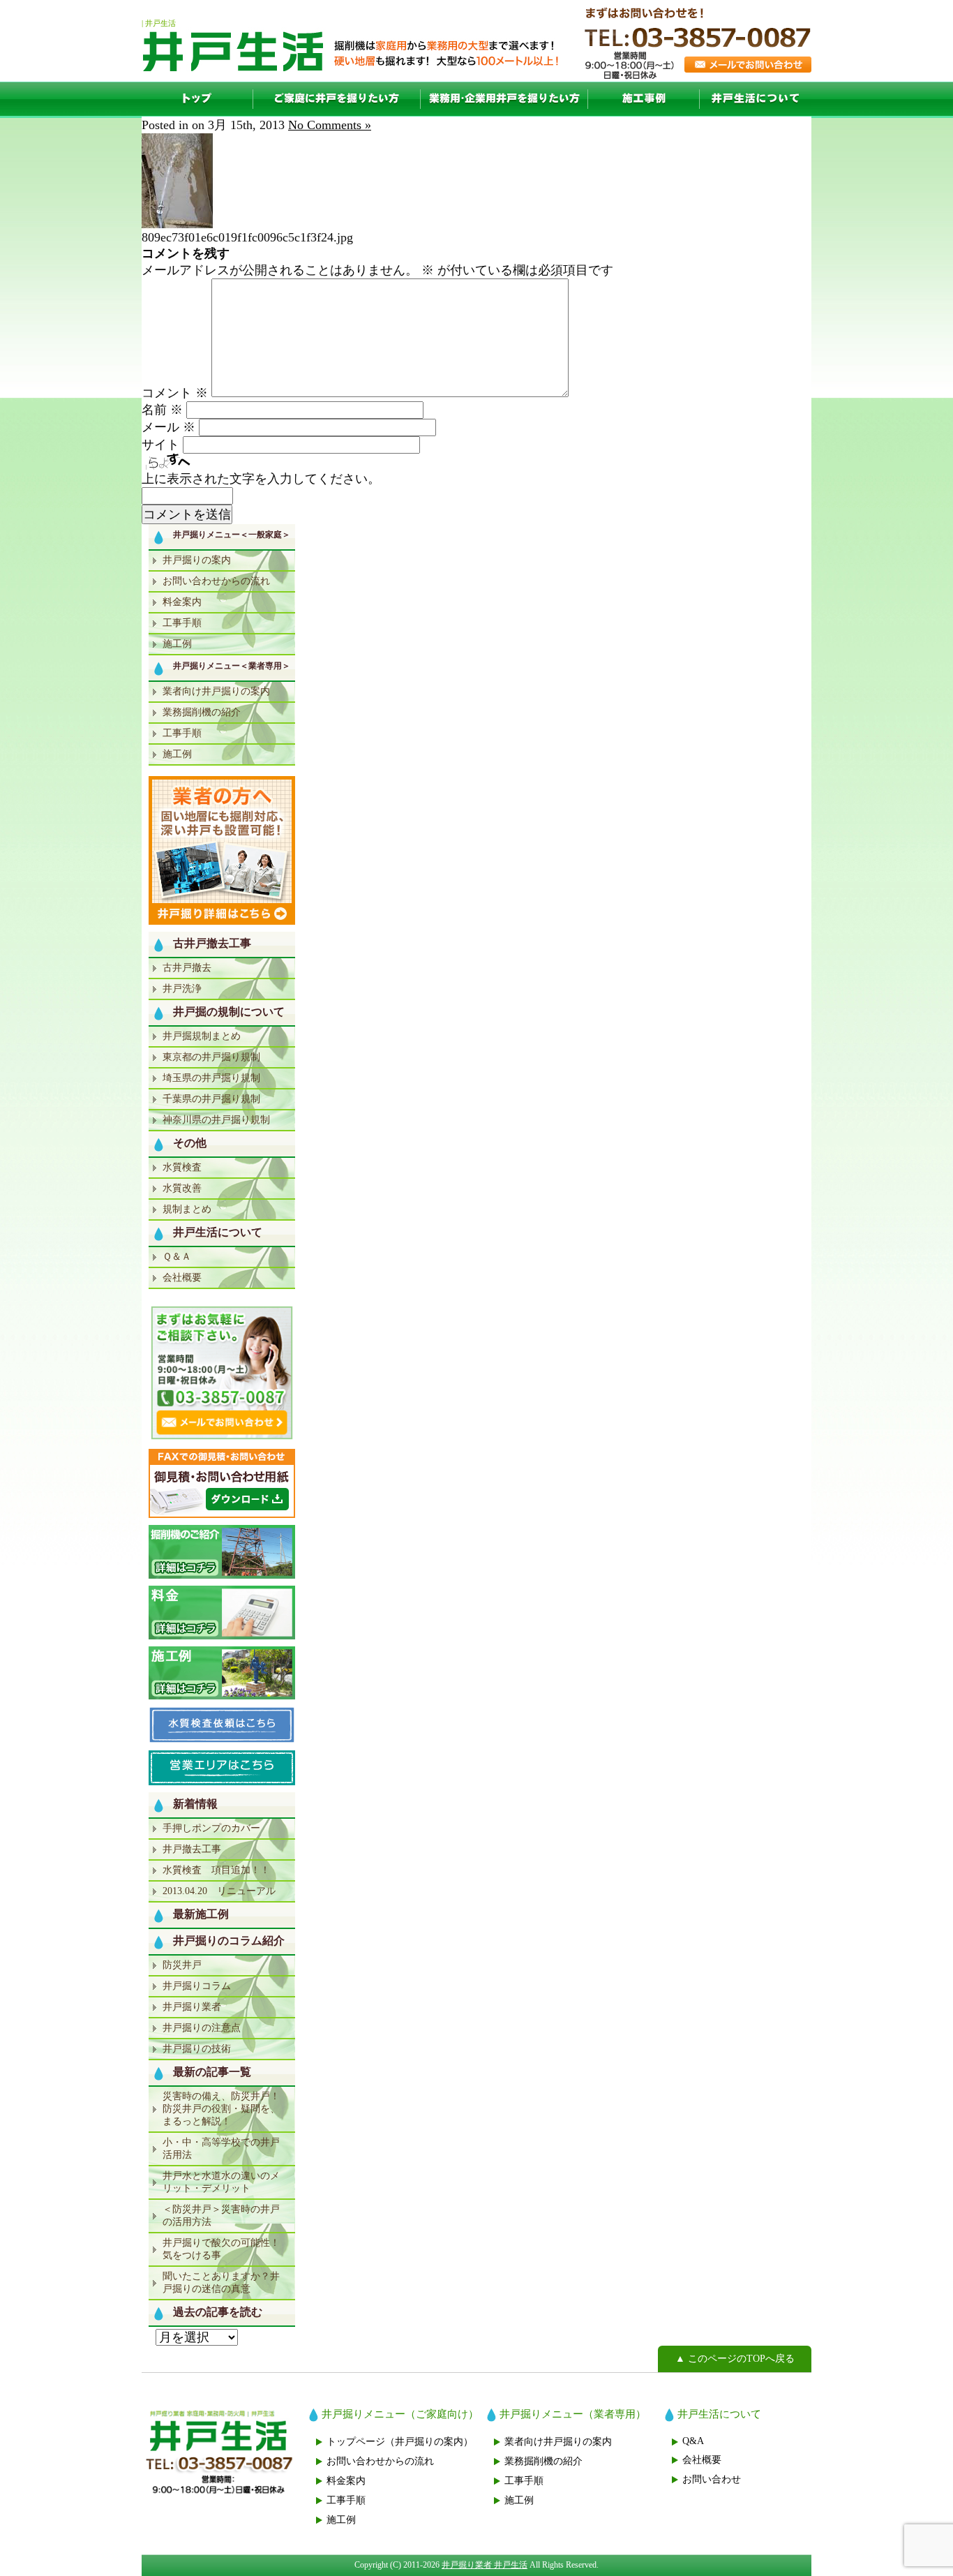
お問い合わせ (712, 2479)
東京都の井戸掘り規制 (211, 1057)
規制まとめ (187, 1209)
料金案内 (182, 602)
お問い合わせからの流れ (216, 581)
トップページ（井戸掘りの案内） (400, 2442)
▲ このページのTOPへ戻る (735, 2359)
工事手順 (182, 623)
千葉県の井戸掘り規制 (211, 1099)
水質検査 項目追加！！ (216, 1870)
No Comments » (330, 125)
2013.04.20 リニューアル (219, 1891)
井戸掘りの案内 (197, 560)
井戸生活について (756, 99)
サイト (160, 445)
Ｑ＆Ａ (177, 1257)
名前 (162, 410)
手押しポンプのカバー (211, 1828)
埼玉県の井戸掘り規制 (211, 1078)
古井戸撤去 (187, 968)
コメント (175, 393)
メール (168, 427)
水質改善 (182, 1188)
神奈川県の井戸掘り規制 (216, 1120)
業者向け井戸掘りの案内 (216, 691)
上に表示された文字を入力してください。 (261, 479)
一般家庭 (337, 99)
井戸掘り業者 (192, 2007)
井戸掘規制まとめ (202, 1036)
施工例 (644, 99)
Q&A (693, 2441)
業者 (504, 99)
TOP (197, 99)
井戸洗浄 (182, 989)
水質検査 (182, 1167)
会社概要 (182, 1278)
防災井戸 (182, 1965)
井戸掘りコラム (197, 1986)
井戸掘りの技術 (197, 2049)
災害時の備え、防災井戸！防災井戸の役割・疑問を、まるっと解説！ (221, 2109)
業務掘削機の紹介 (202, 712)
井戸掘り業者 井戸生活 (485, 2565)
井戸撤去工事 (192, 1849)
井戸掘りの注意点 (202, 2028)
